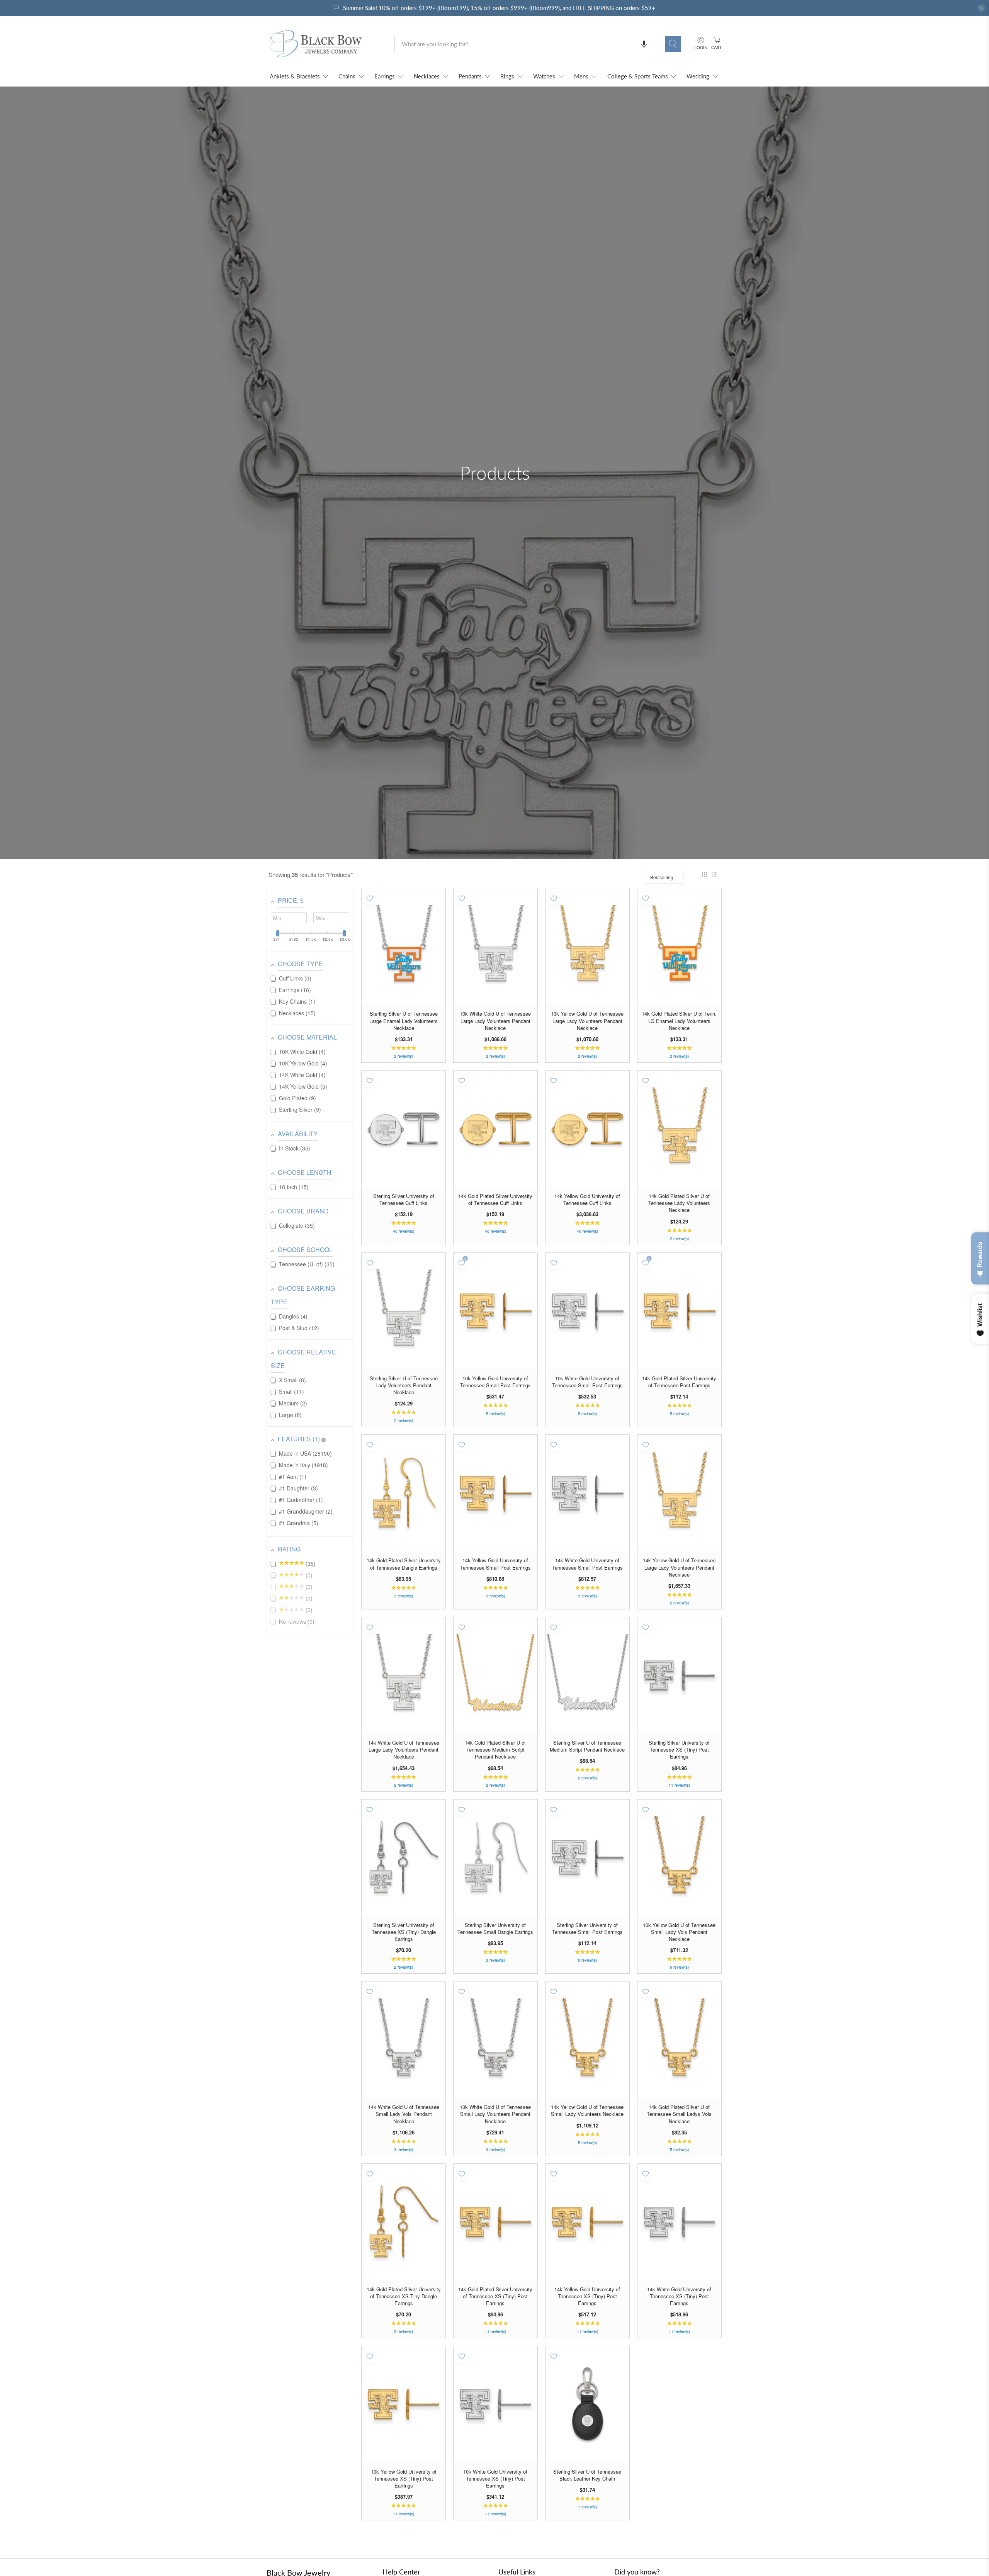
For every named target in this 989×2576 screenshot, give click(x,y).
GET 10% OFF (495, 1347)
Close (494, 1374)
